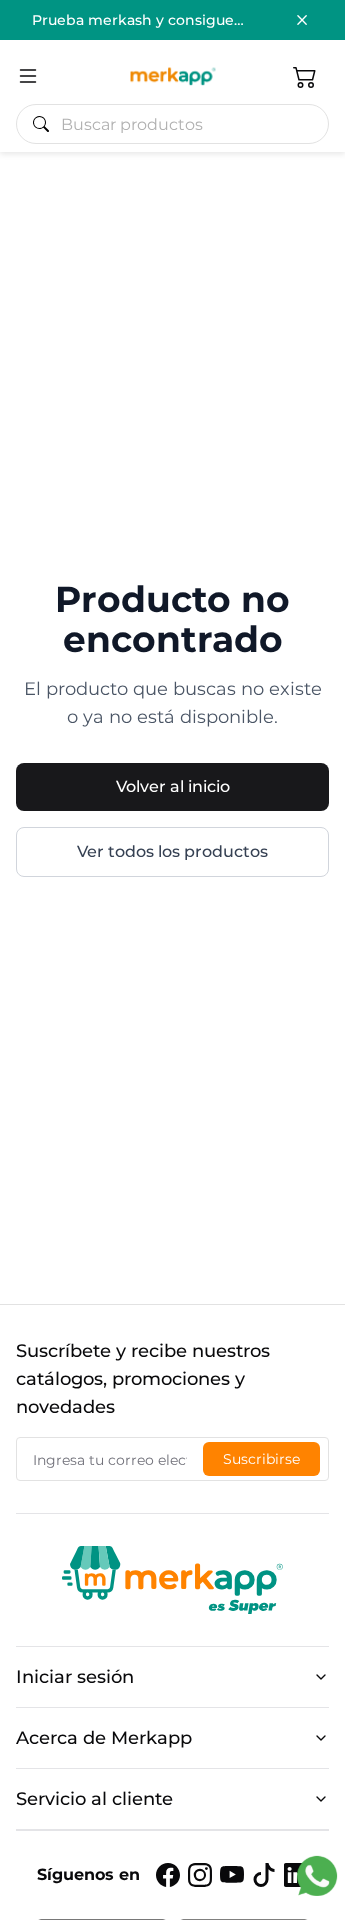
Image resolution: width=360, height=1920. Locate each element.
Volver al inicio (173, 786)
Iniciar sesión (75, 1677)
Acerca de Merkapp (104, 1738)
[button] (305, 76)
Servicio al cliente (94, 1799)
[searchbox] (180, 124)
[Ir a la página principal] (172, 76)
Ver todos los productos (172, 851)
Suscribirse (261, 1459)
